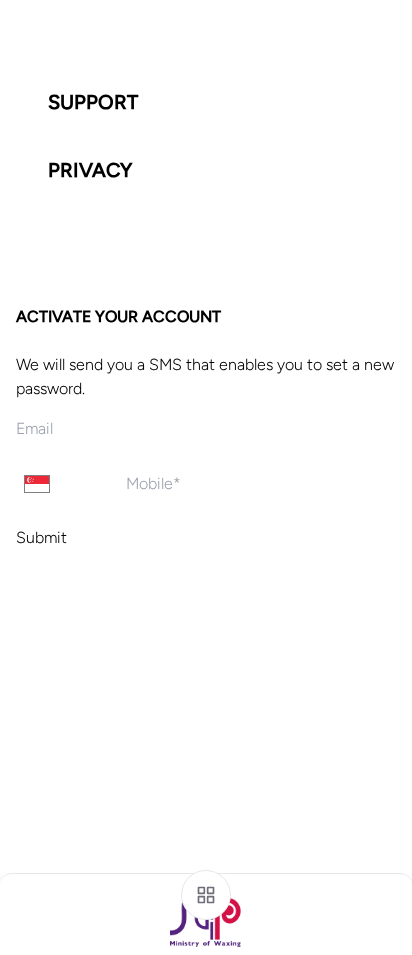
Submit (41, 537)
